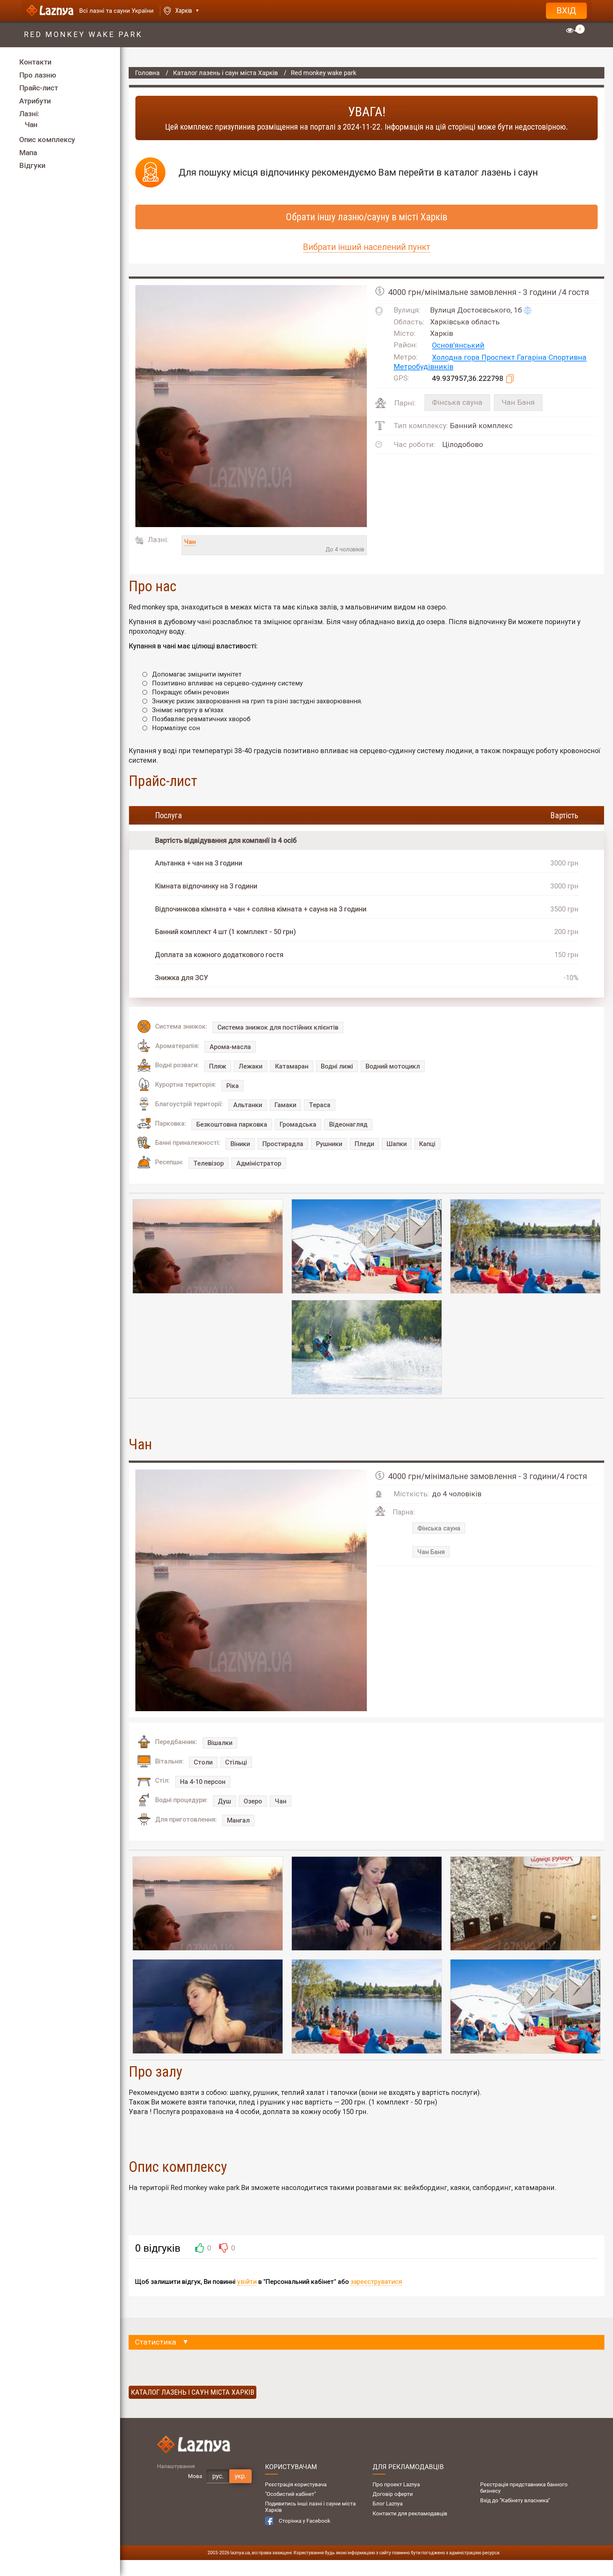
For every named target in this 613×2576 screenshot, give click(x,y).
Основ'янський (458, 346)
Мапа (28, 153)
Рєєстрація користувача (296, 2484)
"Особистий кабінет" (290, 2494)
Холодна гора (457, 358)
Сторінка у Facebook (305, 2521)
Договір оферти (393, 2494)
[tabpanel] (208, 1246)
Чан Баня (518, 402)
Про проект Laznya (396, 2484)
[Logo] (50, 11)
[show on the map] (527, 310)
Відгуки (32, 166)
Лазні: (29, 114)
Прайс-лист (39, 88)
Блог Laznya (388, 2504)
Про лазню (38, 75)
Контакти (35, 62)
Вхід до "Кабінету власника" (515, 2500)
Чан (31, 125)
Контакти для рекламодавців (410, 2513)
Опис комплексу (47, 140)
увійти (247, 2282)
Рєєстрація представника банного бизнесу (524, 2488)
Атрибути (35, 101)
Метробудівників (424, 367)
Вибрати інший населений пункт (367, 247)
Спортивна (568, 358)
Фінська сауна (457, 402)
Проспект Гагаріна (515, 358)
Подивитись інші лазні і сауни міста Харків (310, 2507)
